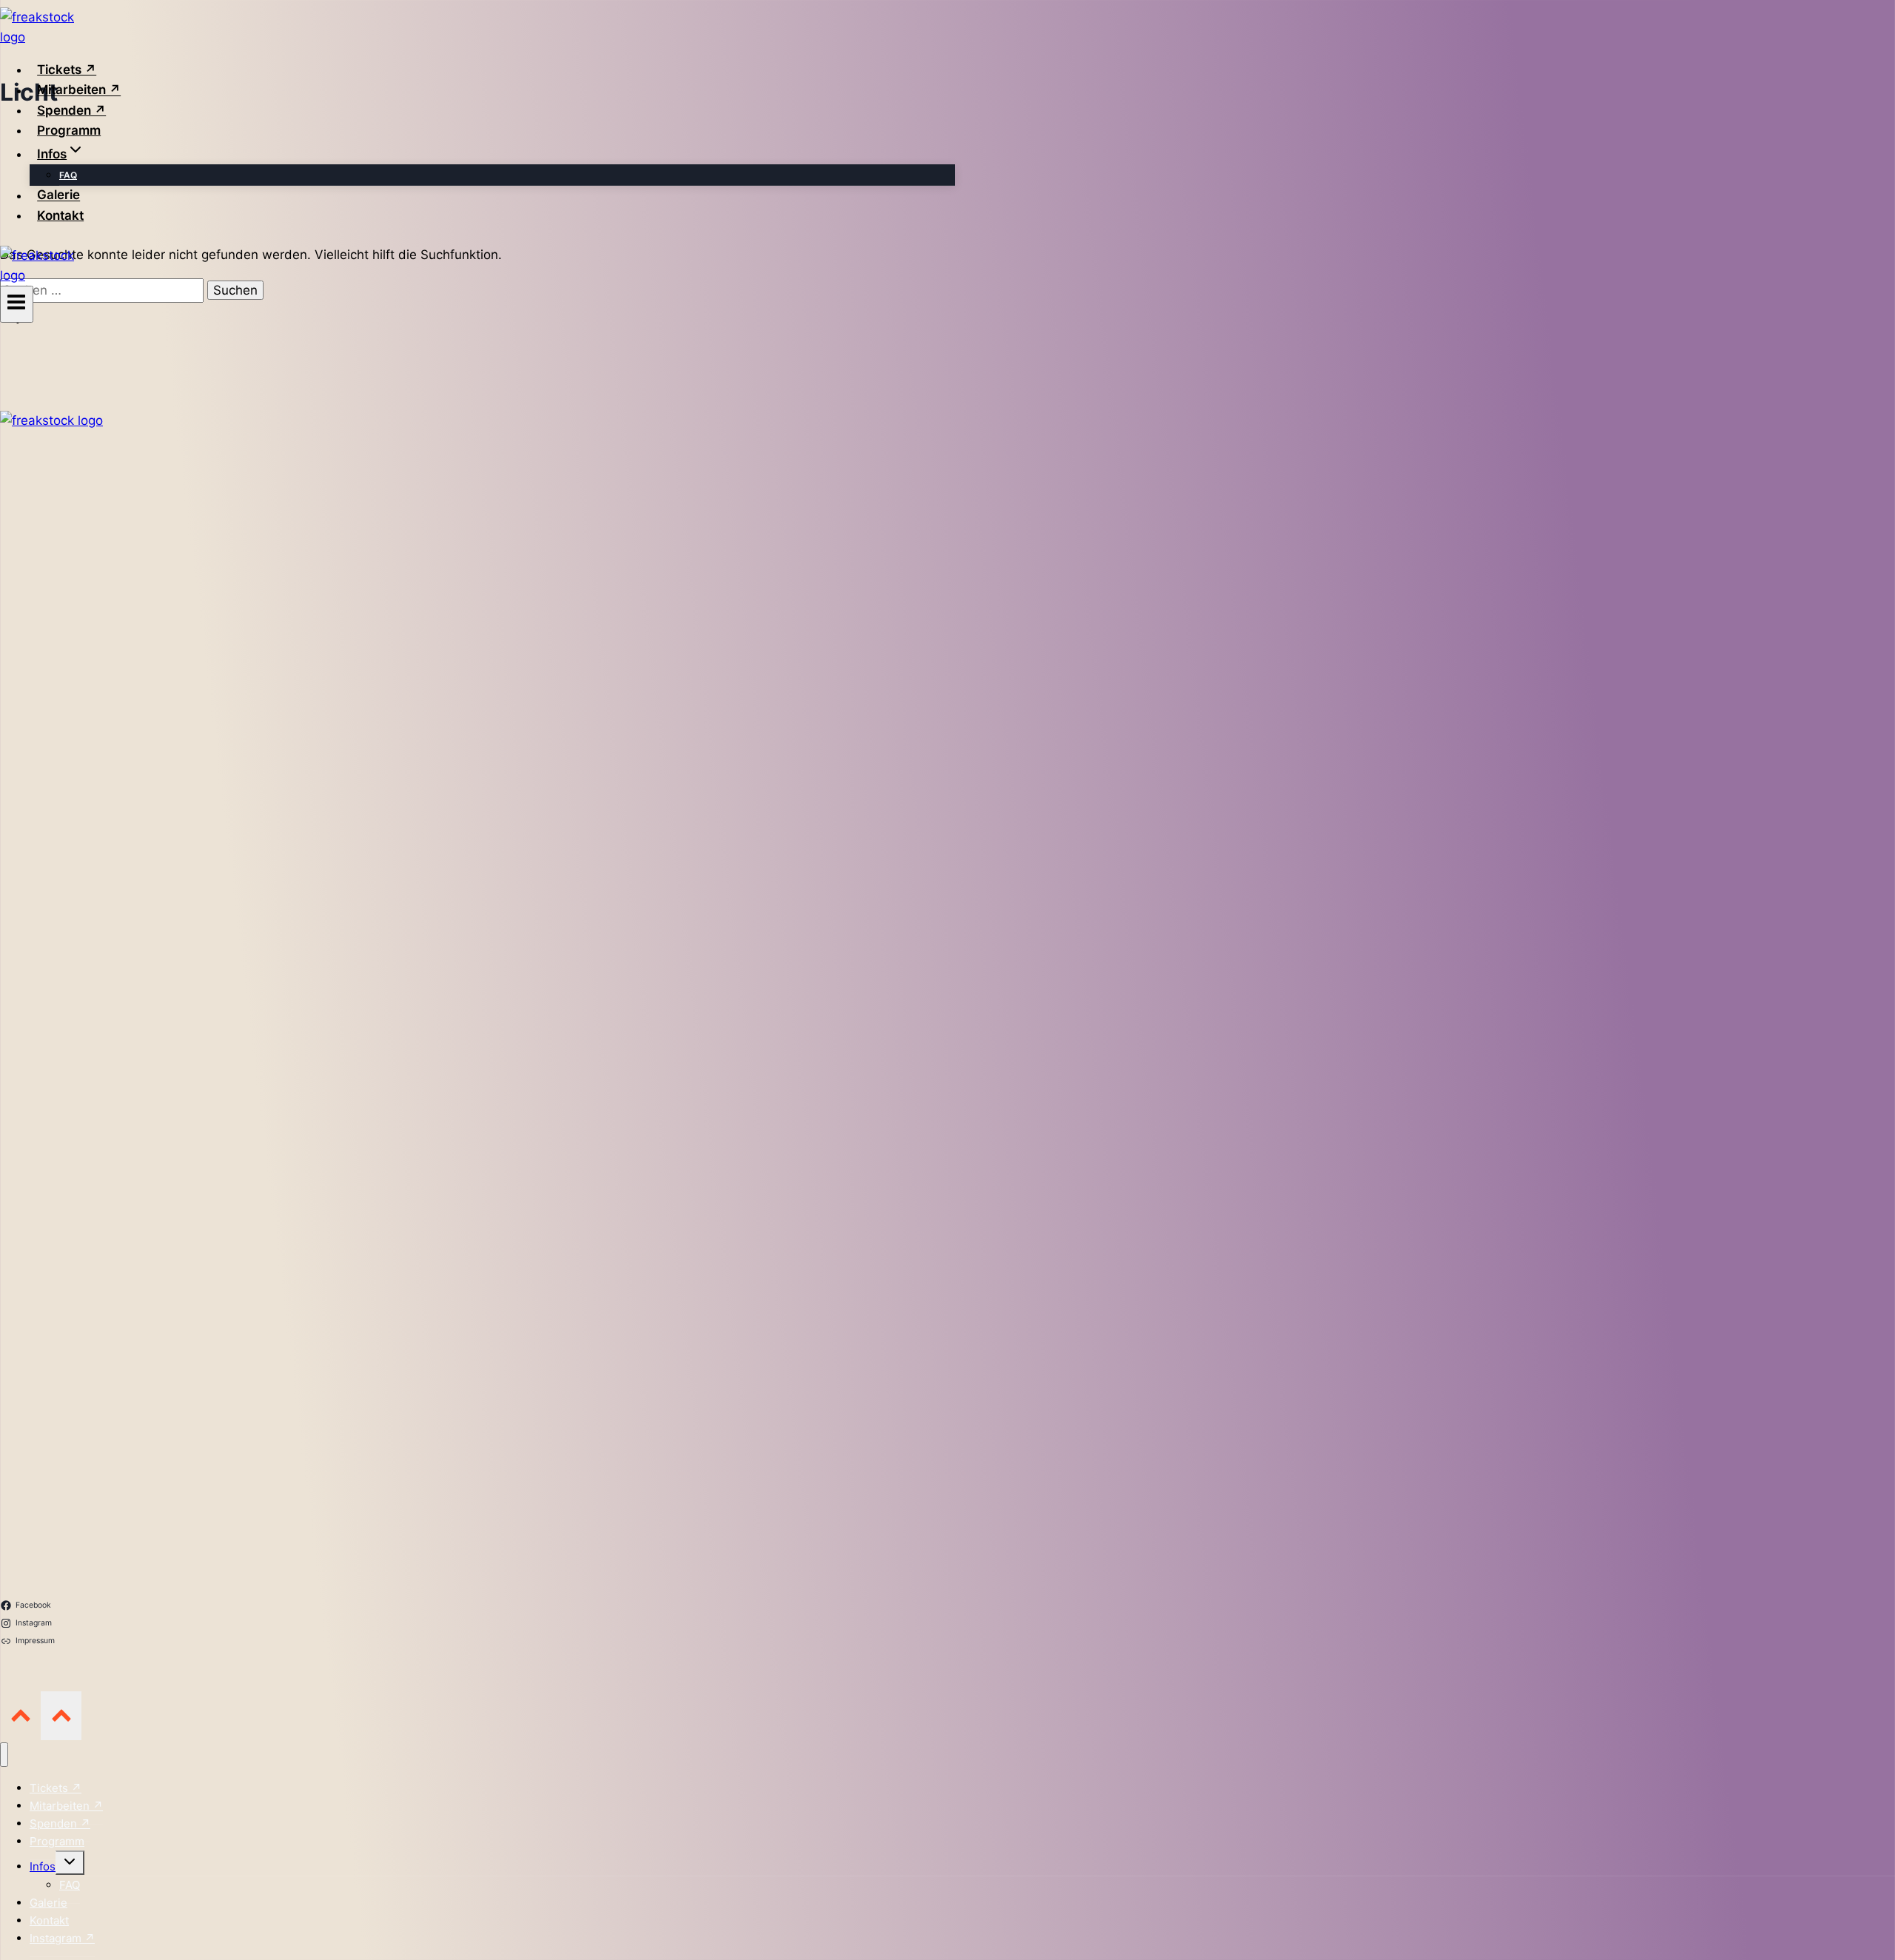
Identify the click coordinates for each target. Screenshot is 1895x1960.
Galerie (58, 195)
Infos (43, 1866)
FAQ (68, 175)
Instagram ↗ (62, 1938)
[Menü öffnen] (17, 304)
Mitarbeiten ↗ (79, 90)
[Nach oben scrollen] (20, 1715)
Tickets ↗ (67, 70)
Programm (69, 130)
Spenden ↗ (71, 110)
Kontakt (60, 215)
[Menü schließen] (4, 1755)
